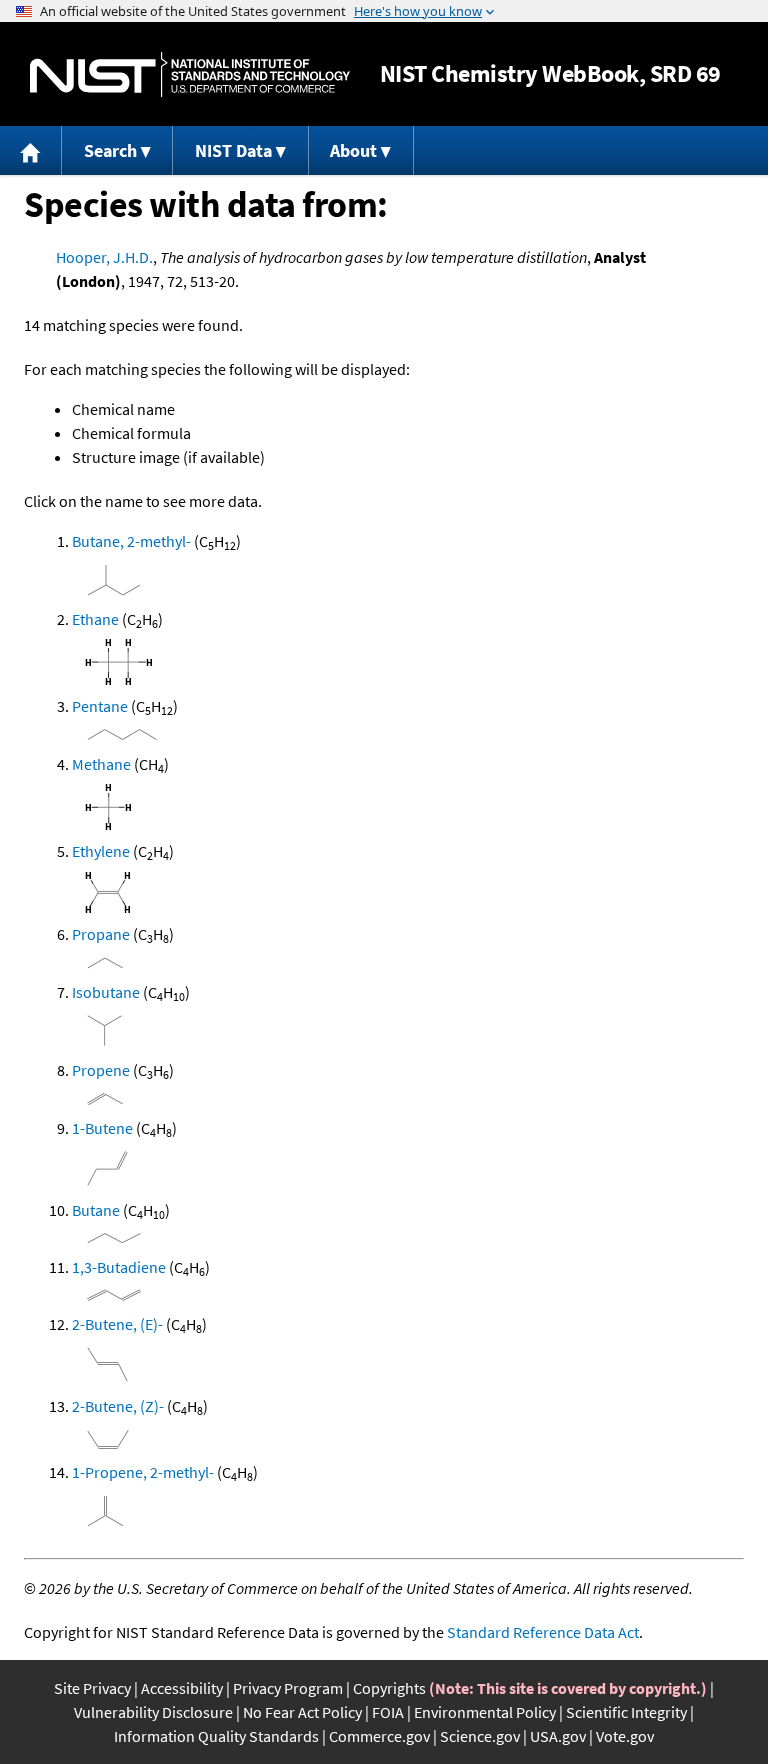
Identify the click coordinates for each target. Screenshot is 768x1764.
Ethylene (101, 851)
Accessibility (182, 1688)
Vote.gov (625, 1736)
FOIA (388, 1712)
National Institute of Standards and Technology (190, 74)
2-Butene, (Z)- (118, 1406)
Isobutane (106, 992)
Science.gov (480, 1736)
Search (110, 150)
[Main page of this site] (31, 150)
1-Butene (102, 1128)
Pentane (100, 706)
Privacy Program (288, 1688)
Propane (101, 934)
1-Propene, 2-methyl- (143, 1472)
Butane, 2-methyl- (131, 541)
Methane (101, 764)
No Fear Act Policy (302, 1712)
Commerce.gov (379, 1736)
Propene (101, 1070)
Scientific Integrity (626, 1712)
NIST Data (233, 150)
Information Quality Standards (216, 1736)
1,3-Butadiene (119, 1267)
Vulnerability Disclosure (153, 1712)
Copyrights (389, 1688)
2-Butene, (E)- (117, 1324)
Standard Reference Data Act (543, 1632)
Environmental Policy (485, 1712)
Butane (96, 1210)
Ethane (95, 619)
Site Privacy (92, 1688)
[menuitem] (31, 150)
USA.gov (558, 1736)
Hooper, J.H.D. (104, 257)
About (353, 150)
